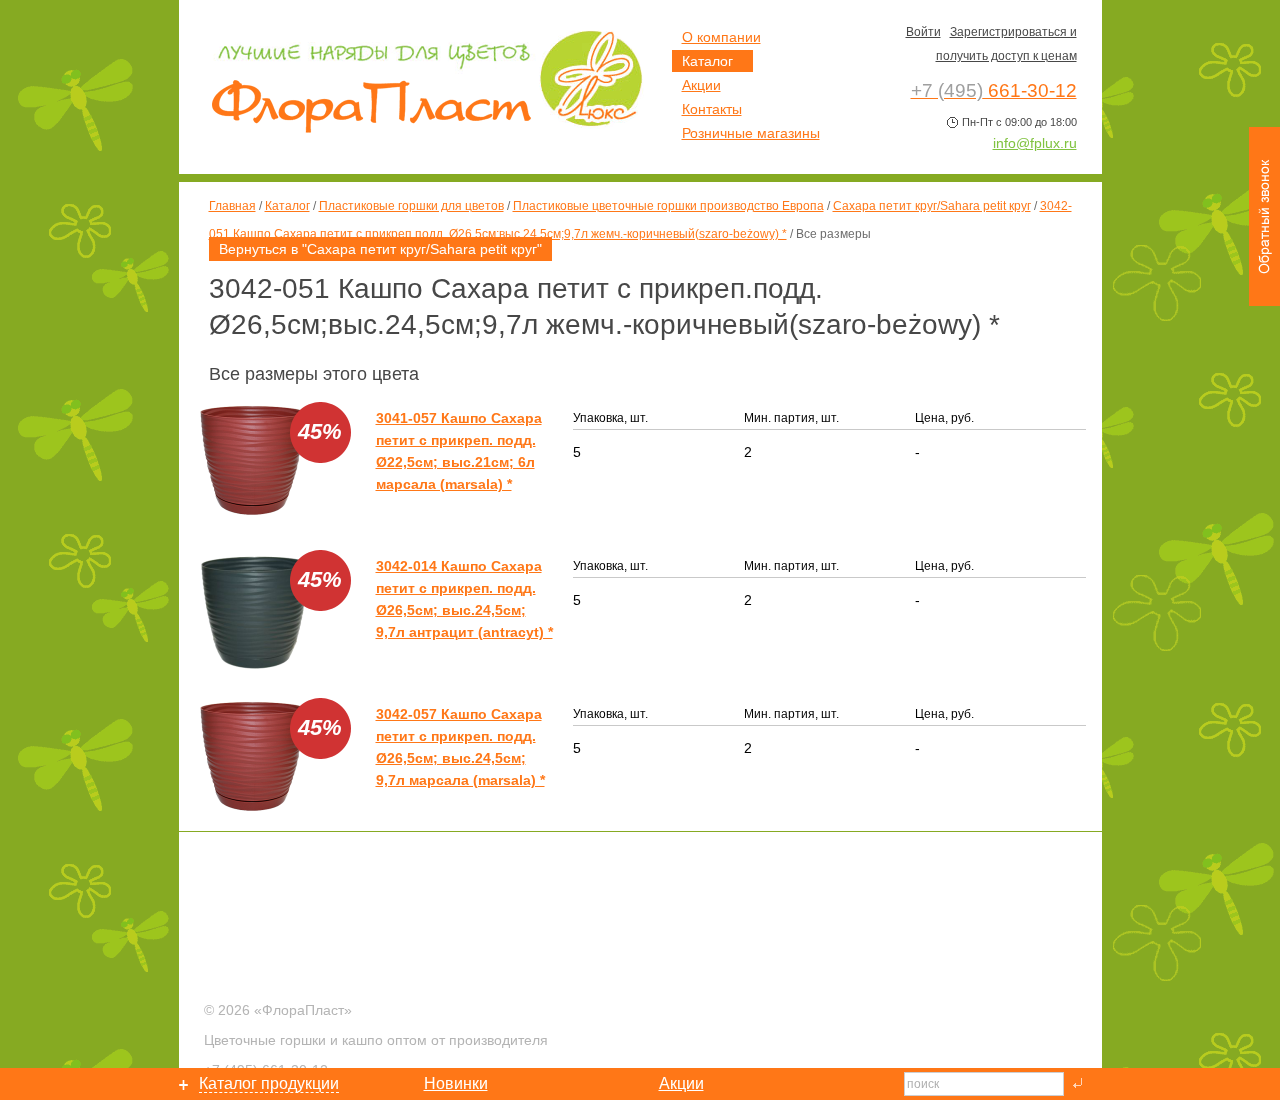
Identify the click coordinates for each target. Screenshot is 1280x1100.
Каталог (287, 206)
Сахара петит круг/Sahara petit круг (932, 206)
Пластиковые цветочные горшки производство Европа (668, 206)
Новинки (456, 1083)
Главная (232, 206)
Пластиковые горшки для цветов (411, 206)
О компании (721, 37)
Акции (701, 85)
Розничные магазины (751, 133)
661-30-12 (994, 90)
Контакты (712, 109)
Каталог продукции (269, 1083)
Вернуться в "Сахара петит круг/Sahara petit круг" (380, 249)
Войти (923, 32)
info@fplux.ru (1035, 143)
